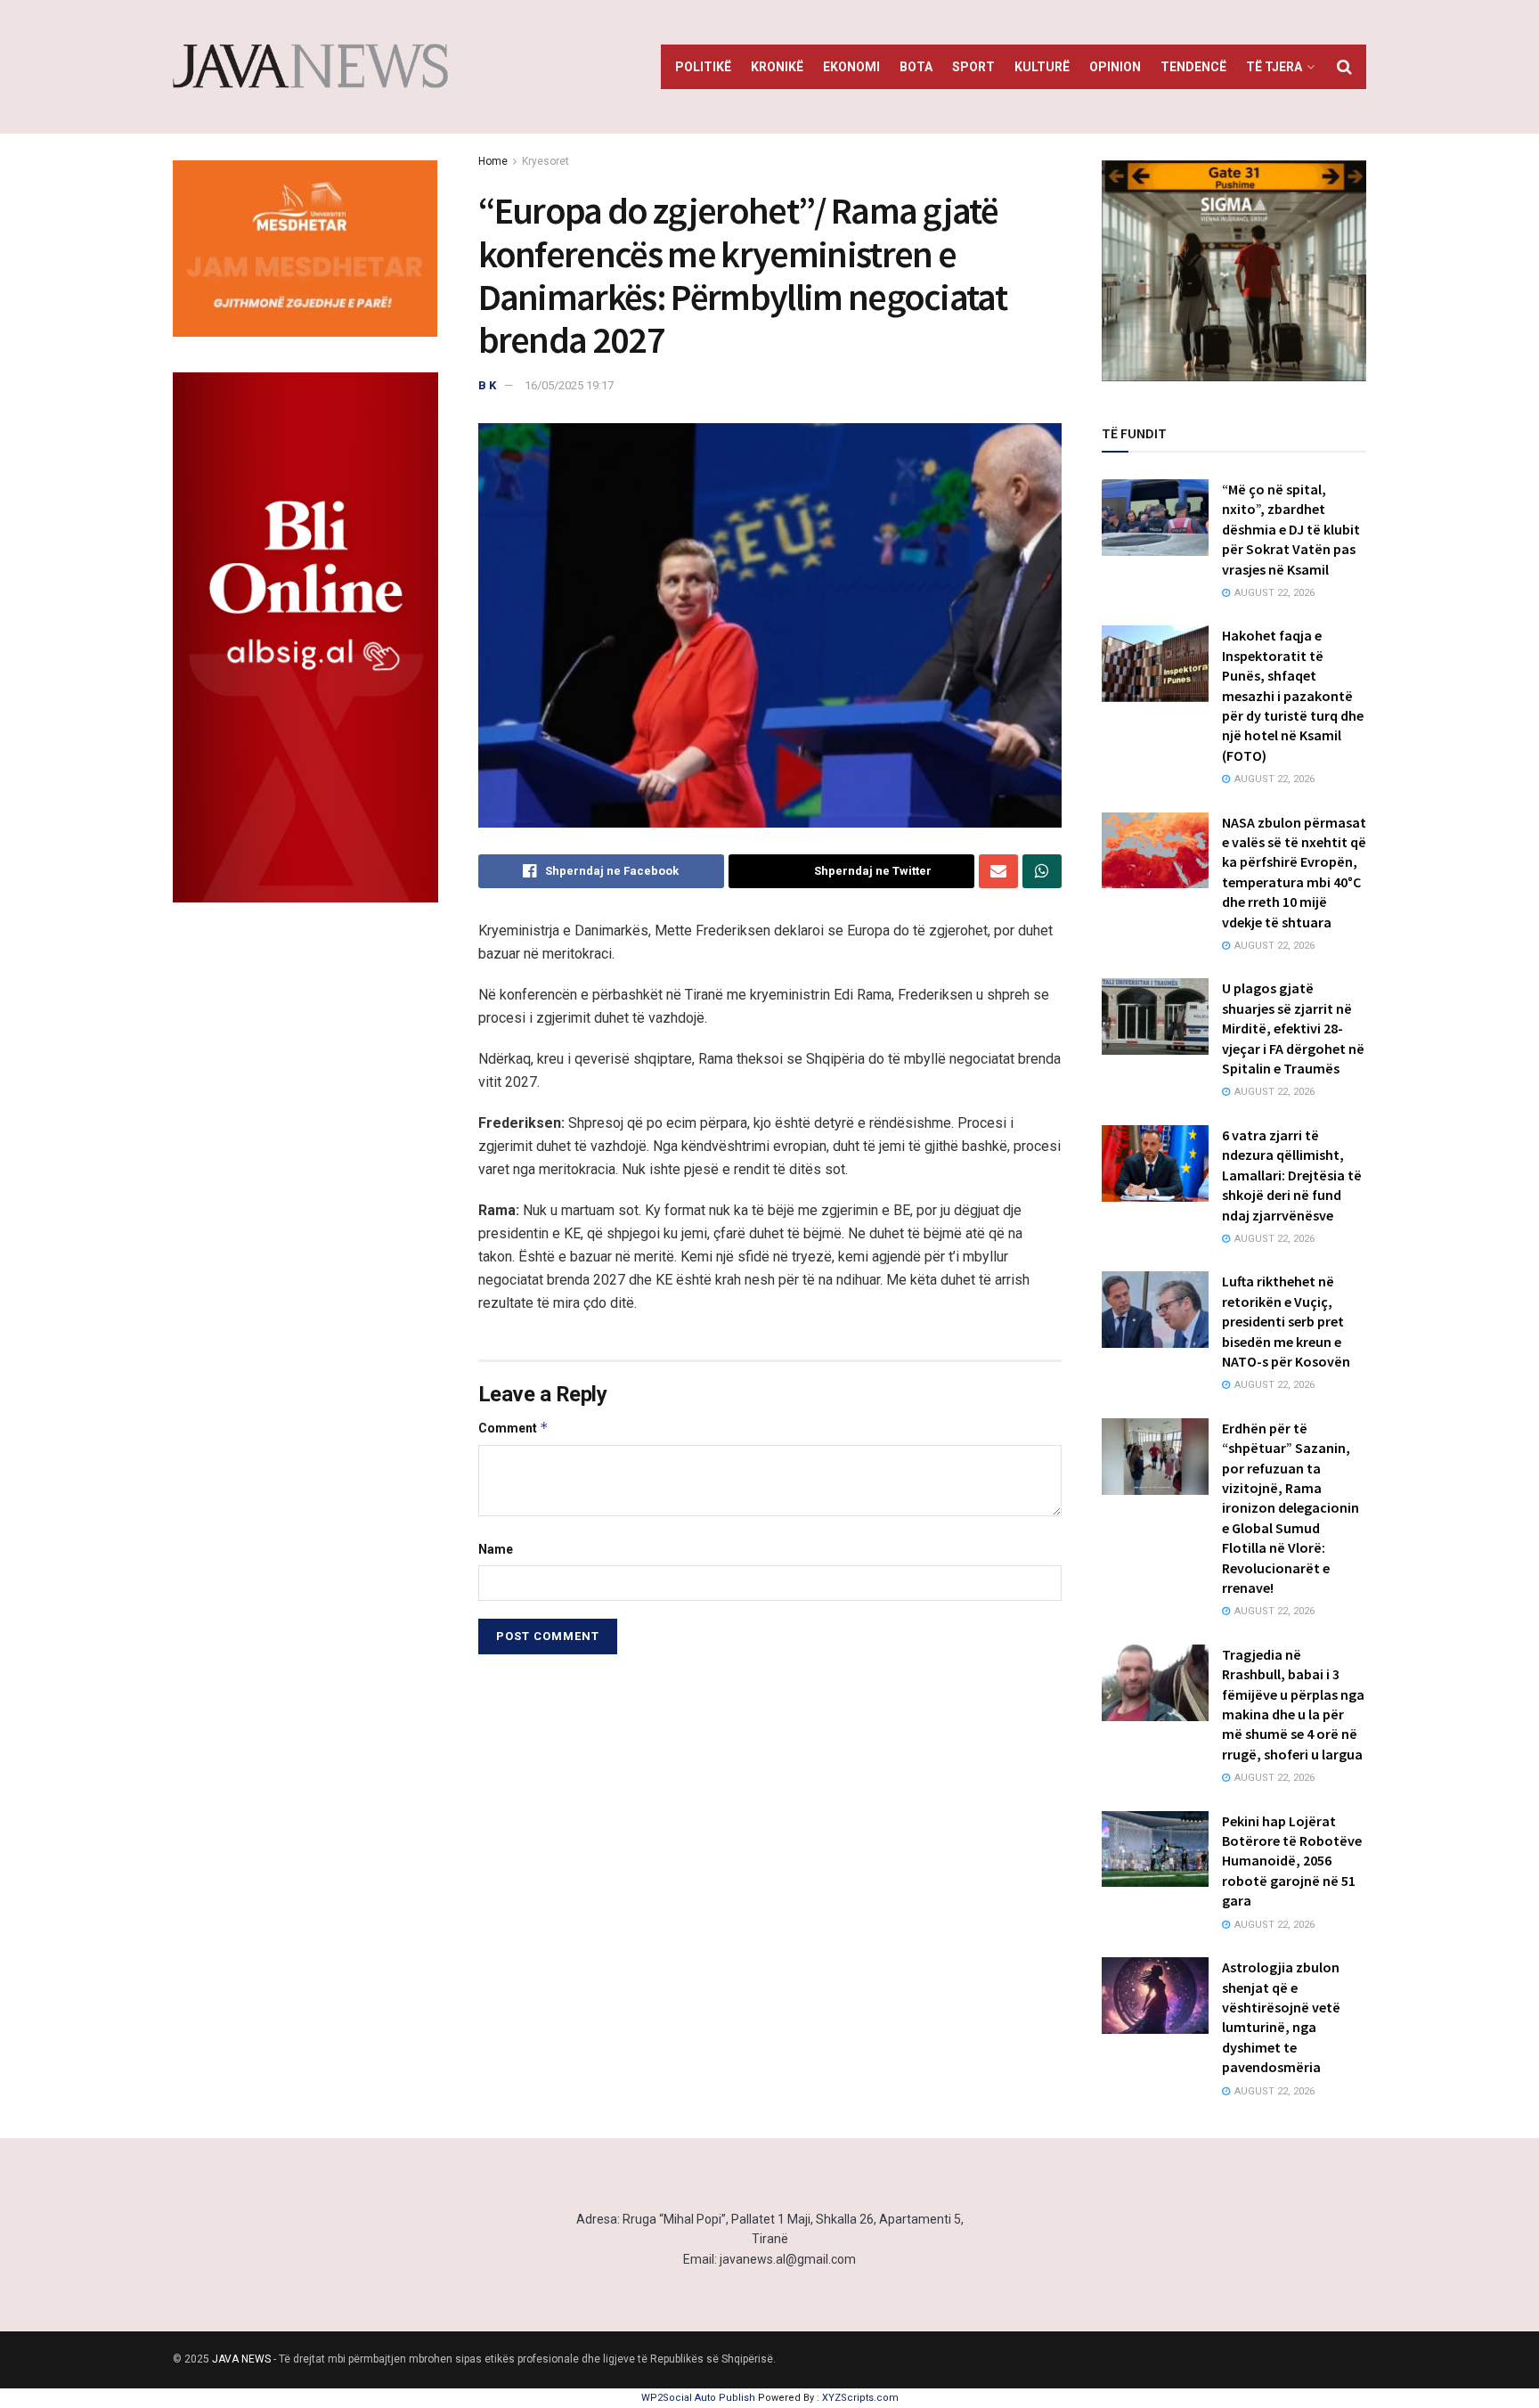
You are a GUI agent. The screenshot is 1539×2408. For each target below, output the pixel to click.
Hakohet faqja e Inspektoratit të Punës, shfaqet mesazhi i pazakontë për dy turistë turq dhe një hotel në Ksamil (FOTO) (1293, 695)
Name (496, 1549)
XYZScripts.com (860, 2398)
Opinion (1115, 67)
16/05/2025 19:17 (569, 385)
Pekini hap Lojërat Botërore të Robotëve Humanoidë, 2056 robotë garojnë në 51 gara (1292, 1861)
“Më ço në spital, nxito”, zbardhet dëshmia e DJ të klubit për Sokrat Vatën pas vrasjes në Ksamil (1291, 529)
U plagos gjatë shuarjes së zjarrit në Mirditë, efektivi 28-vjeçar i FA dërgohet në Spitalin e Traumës (1293, 1028)
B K (487, 385)
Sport (973, 67)
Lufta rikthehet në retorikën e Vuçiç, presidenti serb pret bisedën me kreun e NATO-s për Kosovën (1286, 1321)
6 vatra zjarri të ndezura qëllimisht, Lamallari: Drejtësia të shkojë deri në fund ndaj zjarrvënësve (1292, 1175)
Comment (513, 1428)
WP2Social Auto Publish (698, 2398)
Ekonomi (851, 67)
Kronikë (777, 67)
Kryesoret (546, 161)
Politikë (703, 67)
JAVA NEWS (241, 2359)
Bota (916, 67)
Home (493, 161)
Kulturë (1042, 67)
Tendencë (1193, 67)
